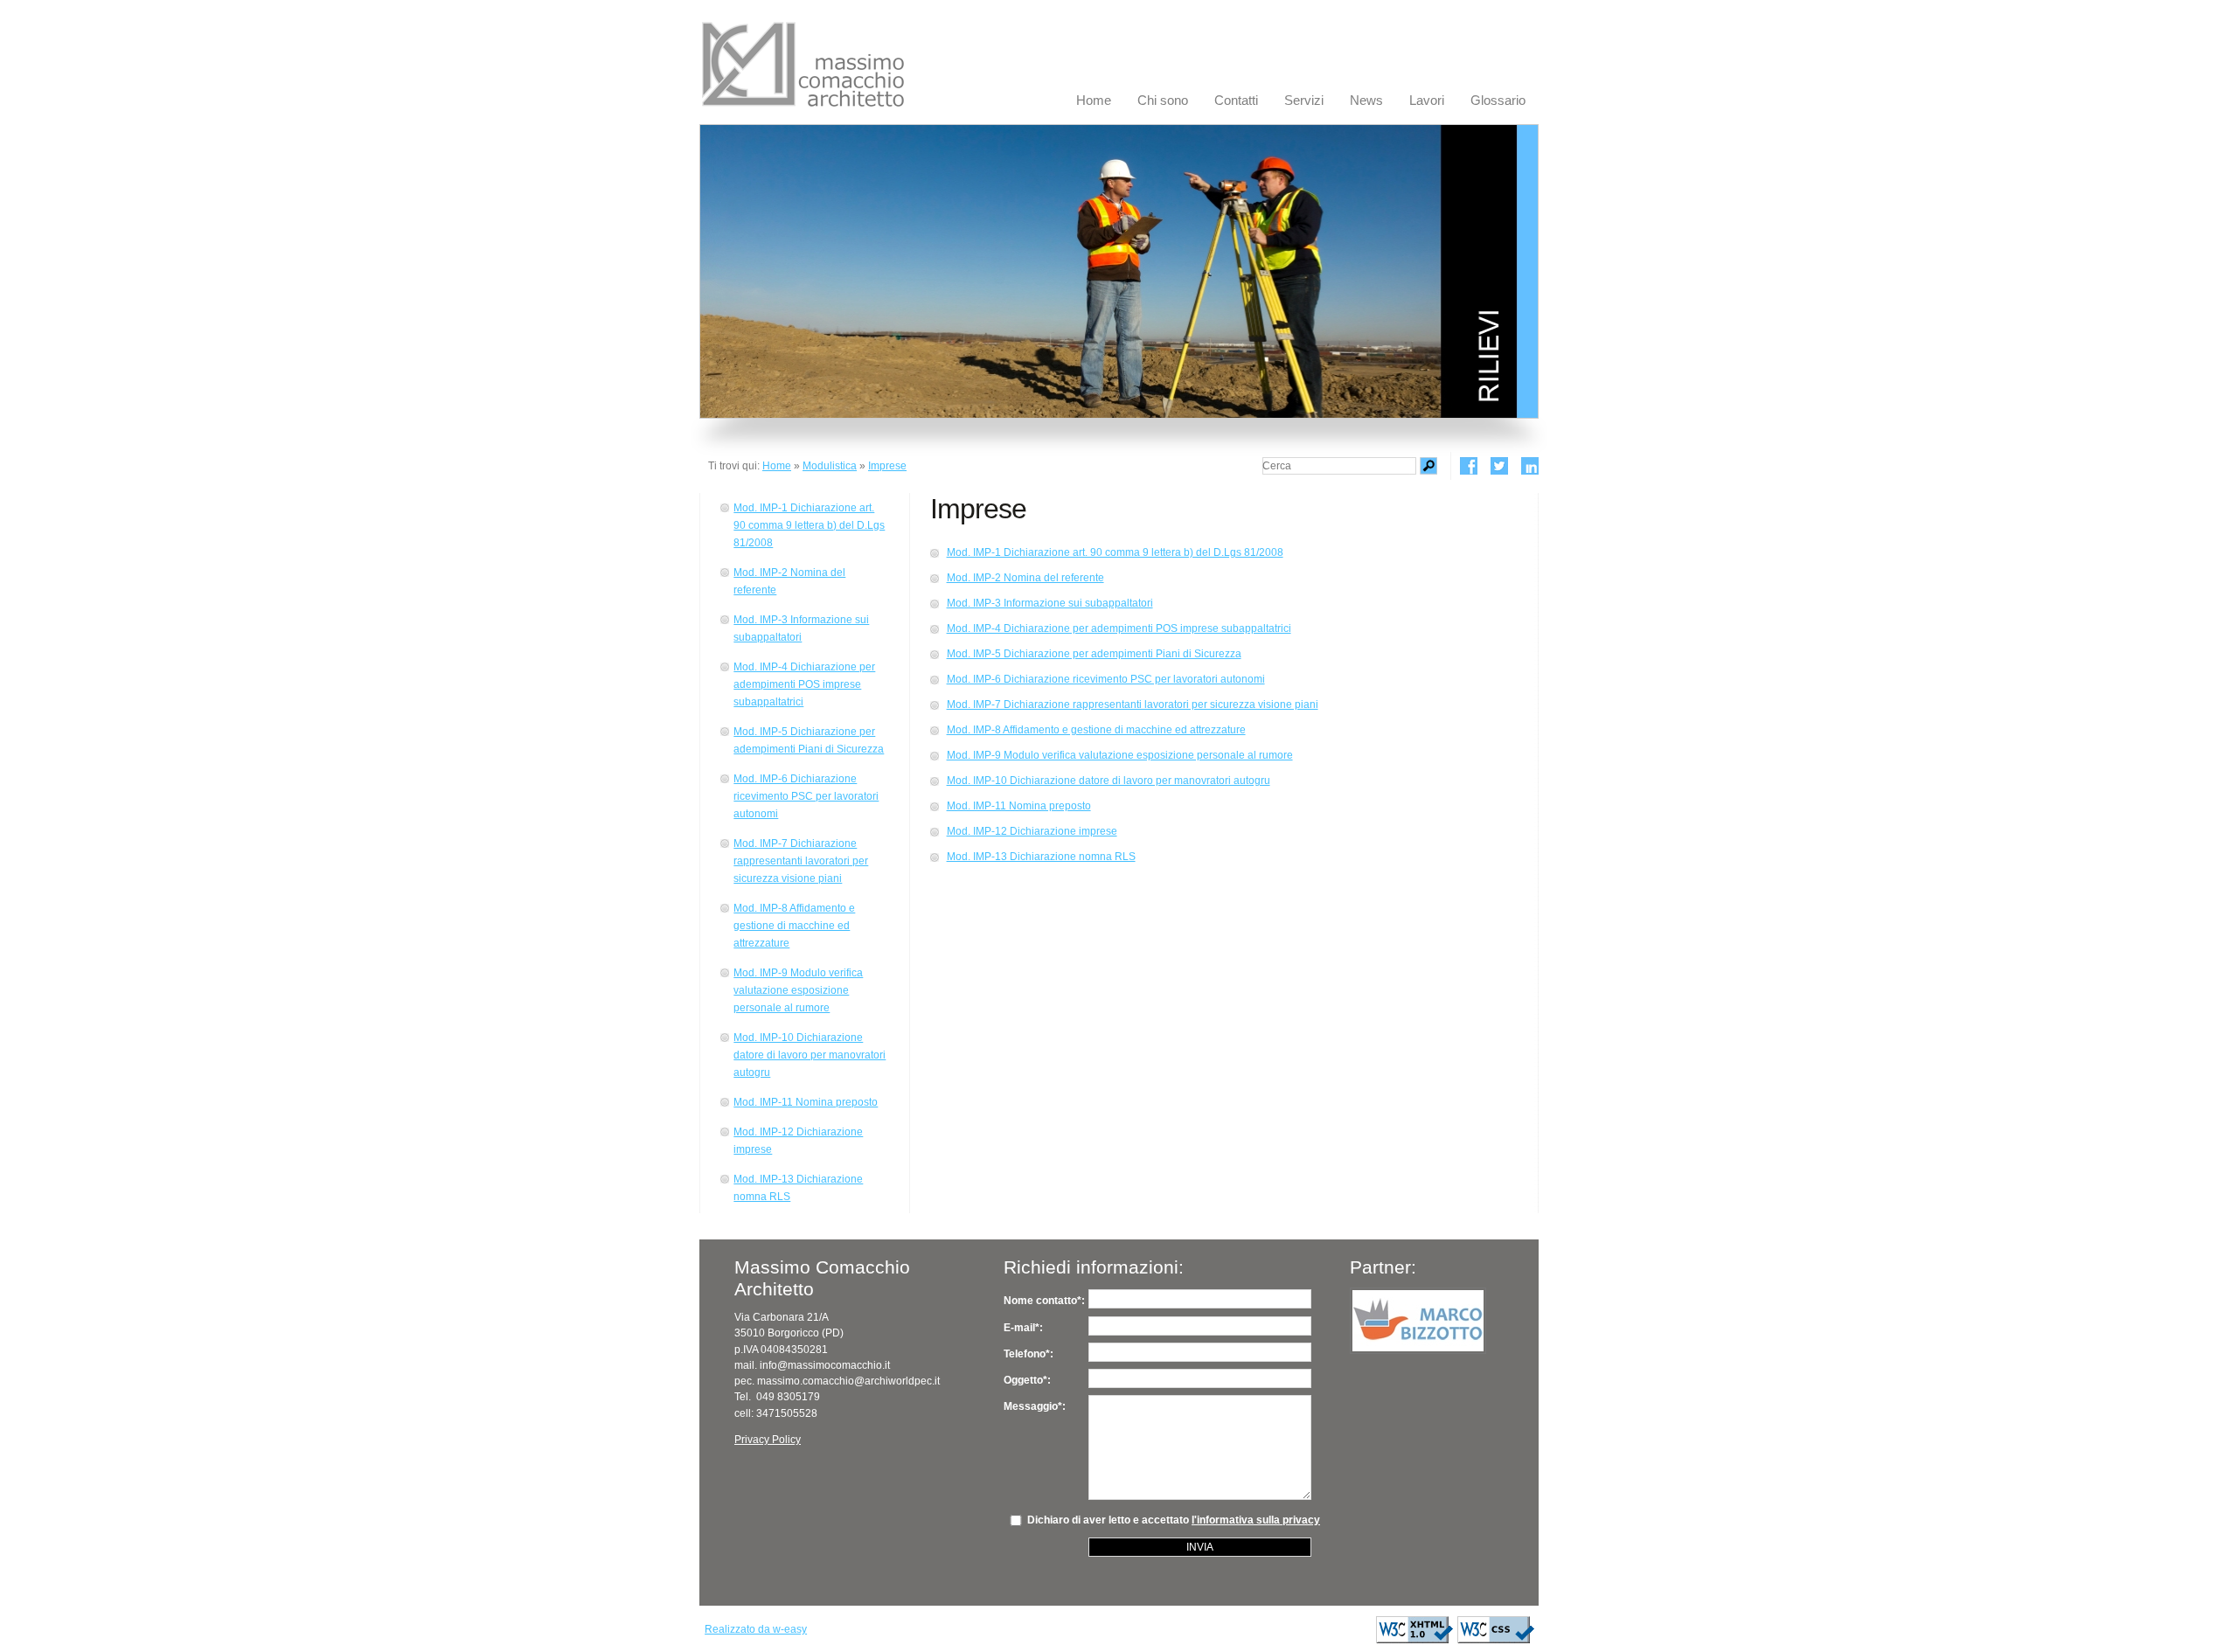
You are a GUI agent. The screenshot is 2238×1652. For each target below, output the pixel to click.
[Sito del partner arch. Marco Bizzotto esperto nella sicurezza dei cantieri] (1418, 1321)
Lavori (1427, 101)
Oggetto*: (1027, 1380)
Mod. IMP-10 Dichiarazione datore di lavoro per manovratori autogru (810, 1055)
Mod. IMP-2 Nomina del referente (789, 581)
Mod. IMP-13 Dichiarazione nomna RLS (798, 1188)
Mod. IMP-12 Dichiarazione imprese (798, 1141)
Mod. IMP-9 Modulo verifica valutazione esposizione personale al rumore (798, 990)
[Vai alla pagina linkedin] (1530, 466)
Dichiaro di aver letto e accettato (1169, 1520)
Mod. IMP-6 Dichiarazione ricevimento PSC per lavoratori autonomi (806, 796)
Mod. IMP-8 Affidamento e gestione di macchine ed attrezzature (794, 926)
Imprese (887, 466)
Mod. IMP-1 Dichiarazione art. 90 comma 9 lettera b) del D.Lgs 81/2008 (809, 525)
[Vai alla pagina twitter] (1499, 466)
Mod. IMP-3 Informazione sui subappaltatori (801, 628)
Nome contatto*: (1044, 1301)
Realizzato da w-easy (756, 1629)
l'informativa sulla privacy (1256, 1520)
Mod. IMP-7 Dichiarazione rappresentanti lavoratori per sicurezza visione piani (801, 861)
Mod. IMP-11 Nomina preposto (806, 1102)
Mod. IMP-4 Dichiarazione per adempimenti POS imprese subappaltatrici (804, 684)
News (1366, 101)
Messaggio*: (1035, 1406)
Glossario (1498, 101)
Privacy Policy (768, 1440)
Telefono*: (1029, 1354)
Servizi (1304, 101)
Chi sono (1163, 101)
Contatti (1236, 101)
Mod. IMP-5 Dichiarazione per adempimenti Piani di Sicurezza (809, 740)
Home (1094, 101)
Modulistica (830, 466)
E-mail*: (1023, 1328)
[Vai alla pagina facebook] (1469, 466)
